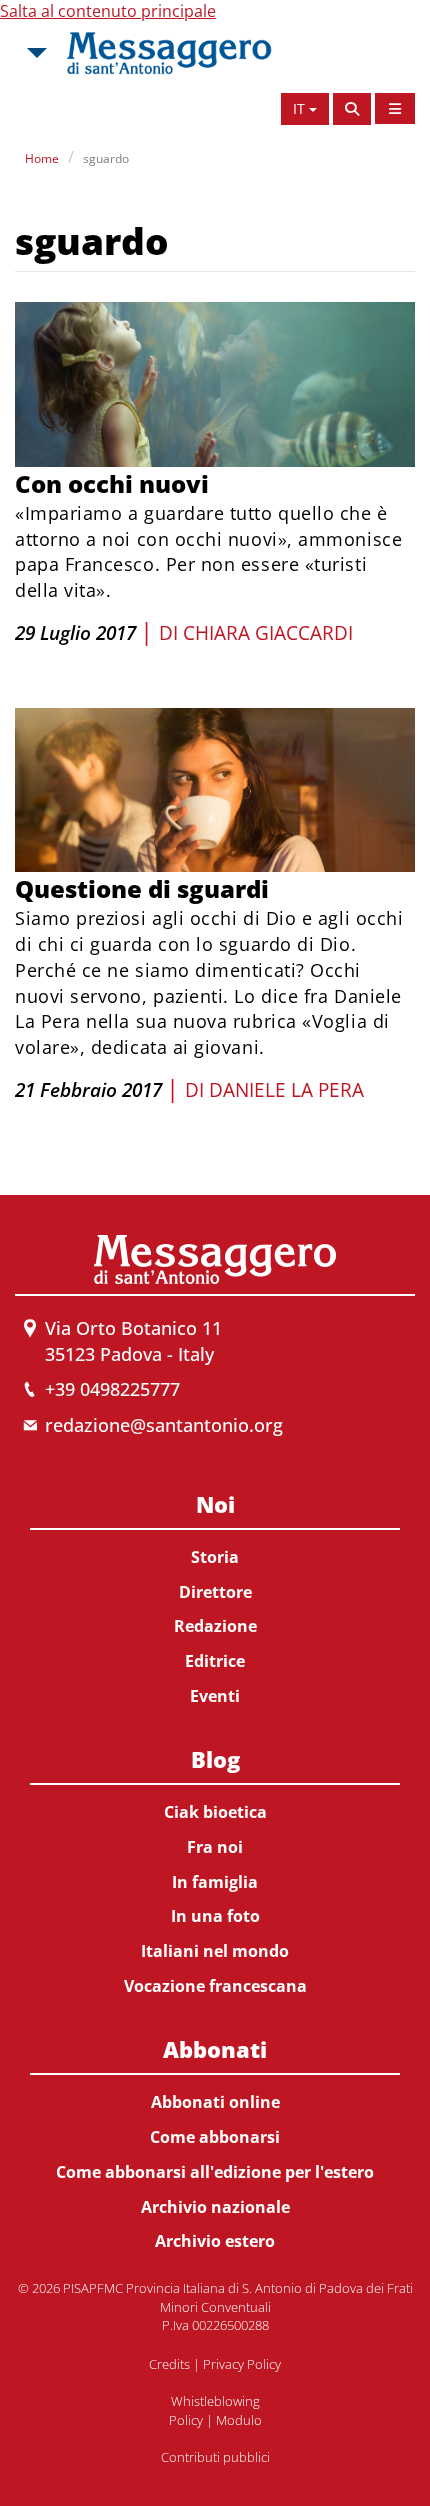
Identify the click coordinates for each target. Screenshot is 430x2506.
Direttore (215, 1592)
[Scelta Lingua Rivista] (395, 108)
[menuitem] (215, 1596)
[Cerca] (352, 109)
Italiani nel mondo (215, 1951)
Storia (215, 1557)
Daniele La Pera (286, 1090)
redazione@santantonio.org (164, 1425)
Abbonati (215, 2049)
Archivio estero (215, 2241)
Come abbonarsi (215, 2137)
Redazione (215, 1626)
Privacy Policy (242, 2364)
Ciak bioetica (215, 1812)
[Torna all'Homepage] (169, 53)
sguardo (106, 158)
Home (42, 158)
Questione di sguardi (142, 888)
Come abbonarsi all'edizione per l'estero (215, 2172)
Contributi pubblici (215, 2457)
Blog (215, 1759)
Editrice (215, 1661)
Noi (215, 1504)
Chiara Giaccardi (268, 633)
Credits (169, 2364)
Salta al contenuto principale (108, 11)
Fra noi (215, 1847)
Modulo (239, 2420)
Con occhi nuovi (112, 483)
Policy (186, 2420)
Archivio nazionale (215, 2207)
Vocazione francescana (215, 1986)
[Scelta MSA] (35, 53)
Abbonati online (215, 2102)
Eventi (215, 1696)
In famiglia (215, 1882)
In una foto (215, 1916)
